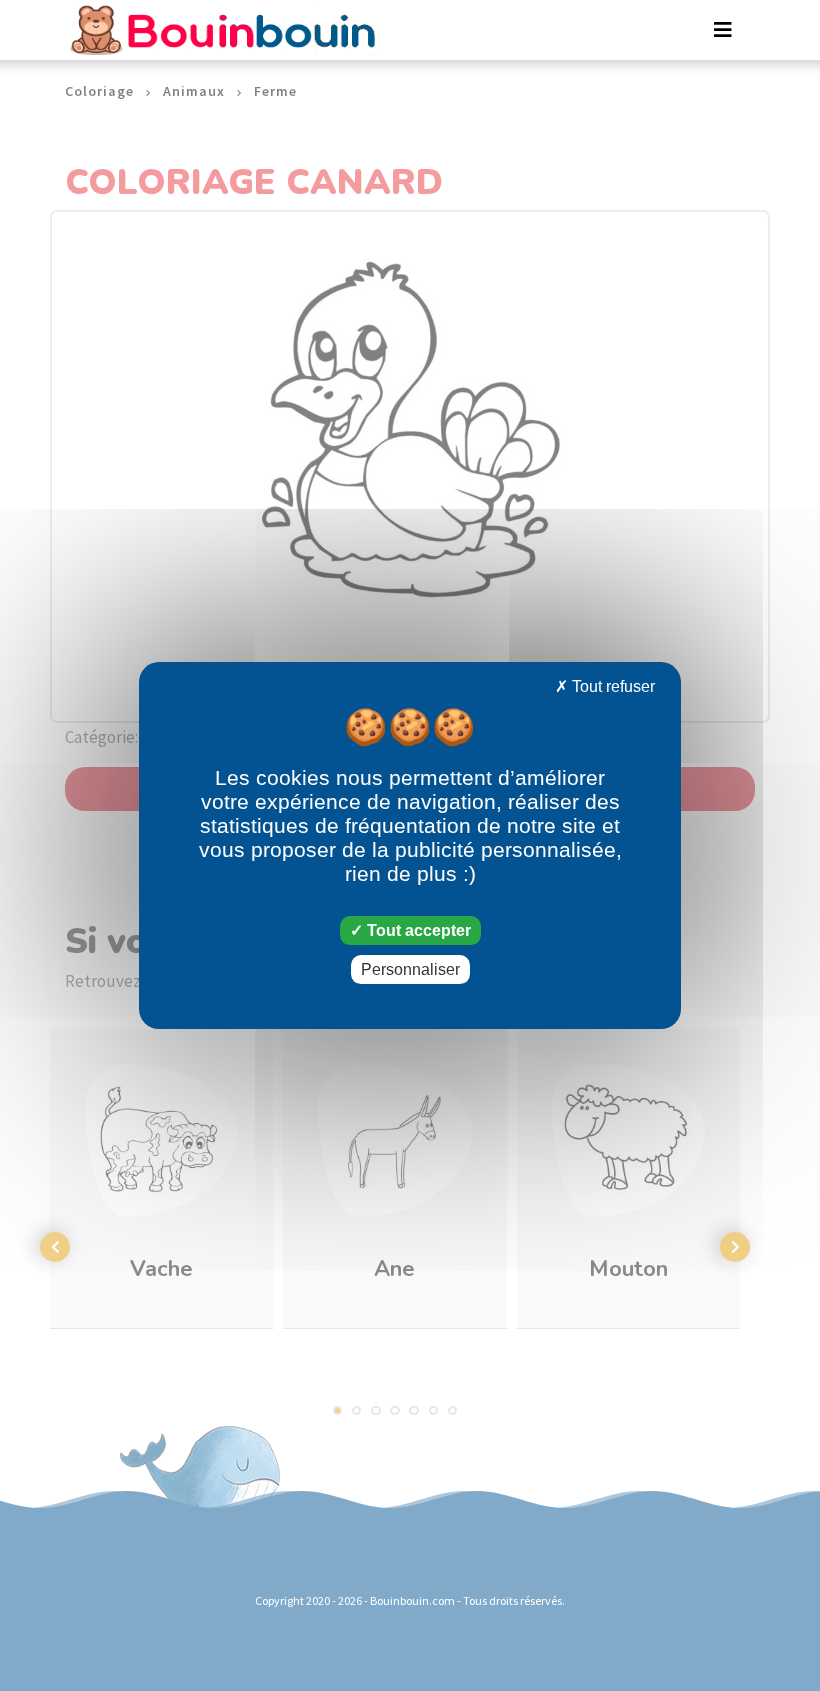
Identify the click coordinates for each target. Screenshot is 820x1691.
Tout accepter (417, 930)
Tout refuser (611, 686)
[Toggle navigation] (723, 30)
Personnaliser (410, 969)
